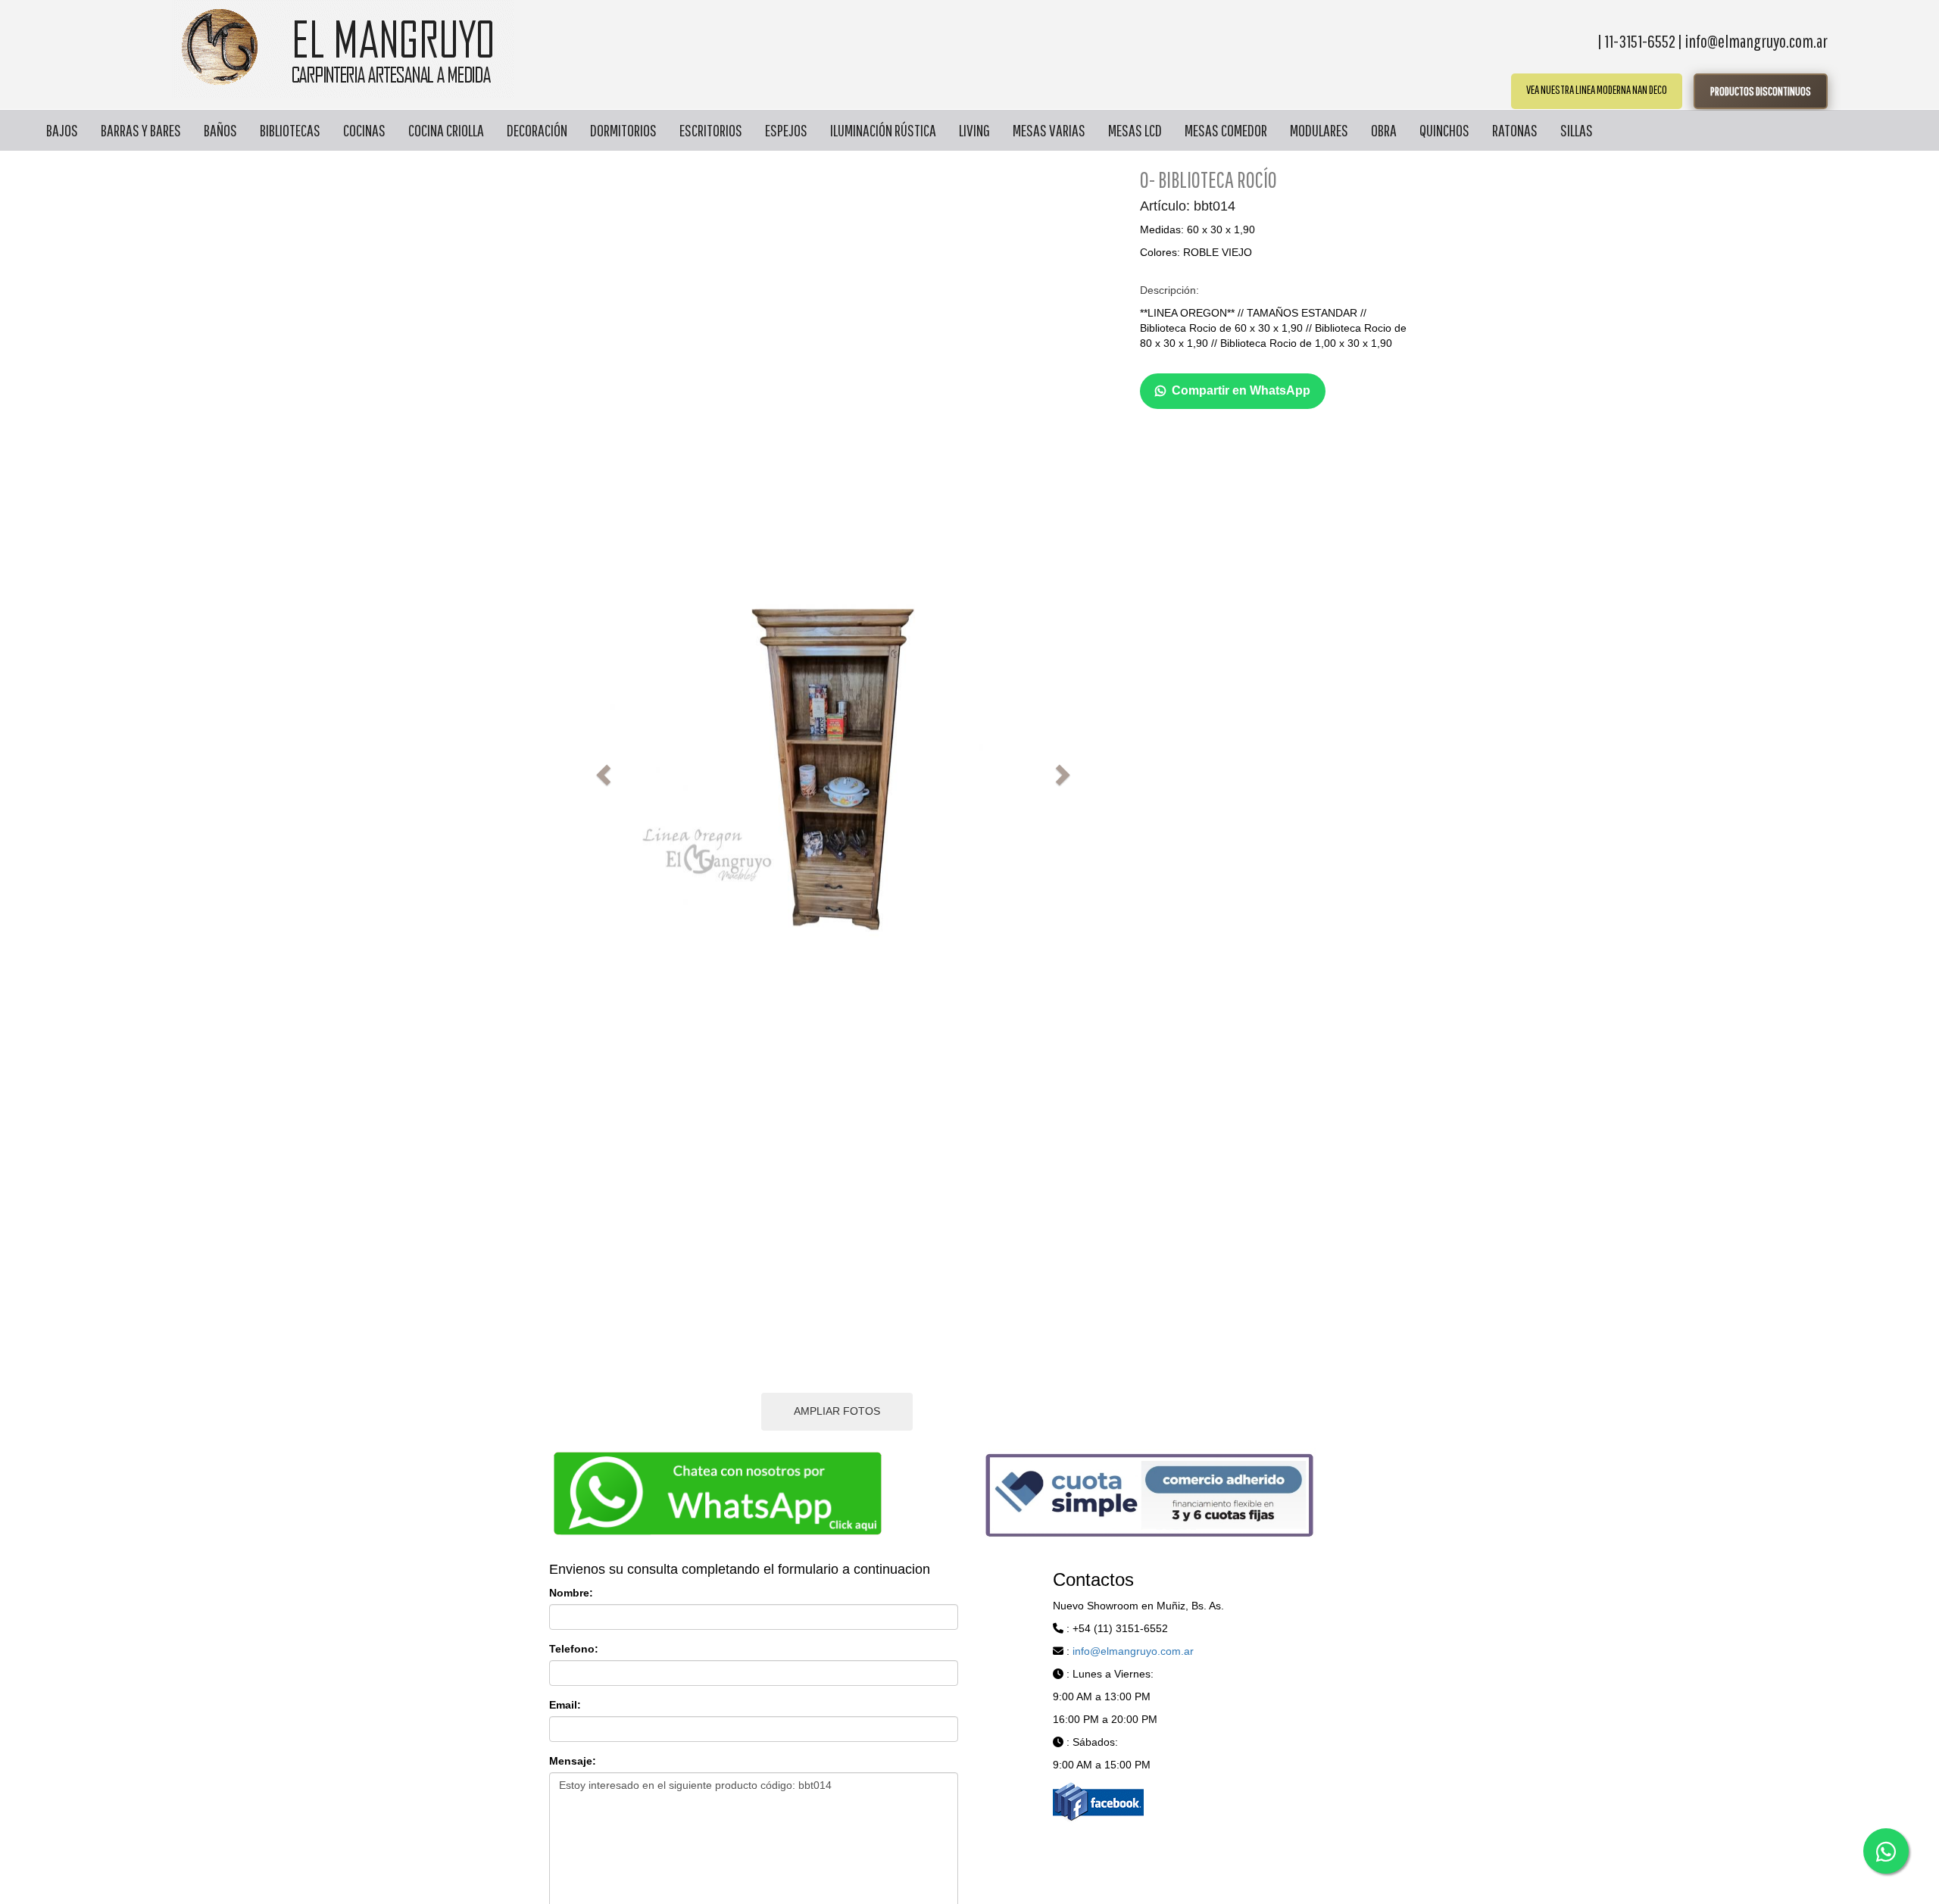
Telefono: (574, 1649)
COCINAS (364, 130)
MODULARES (1319, 130)
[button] (601, 770)
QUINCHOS (1444, 130)
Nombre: (571, 1593)
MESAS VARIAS (1049, 130)
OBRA (1384, 130)
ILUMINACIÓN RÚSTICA (883, 130)
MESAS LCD (1135, 130)
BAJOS (62, 130)
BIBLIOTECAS (290, 130)
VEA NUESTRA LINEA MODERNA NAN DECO (1597, 89)
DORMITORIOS (623, 130)
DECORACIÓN (537, 130)
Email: (565, 1705)
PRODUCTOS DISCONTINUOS (1761, 91)
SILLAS (1577, 130)
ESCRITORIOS (711, 130)
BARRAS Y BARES (141, 130)
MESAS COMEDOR (1226, 130)
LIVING (974, 130)
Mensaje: (573, 1761)
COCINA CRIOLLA (446, 130)
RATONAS (1515, 130)
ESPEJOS (786, 130)
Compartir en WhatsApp (1241, 390)
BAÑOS (220, 130)
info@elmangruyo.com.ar (1133, 1651)
